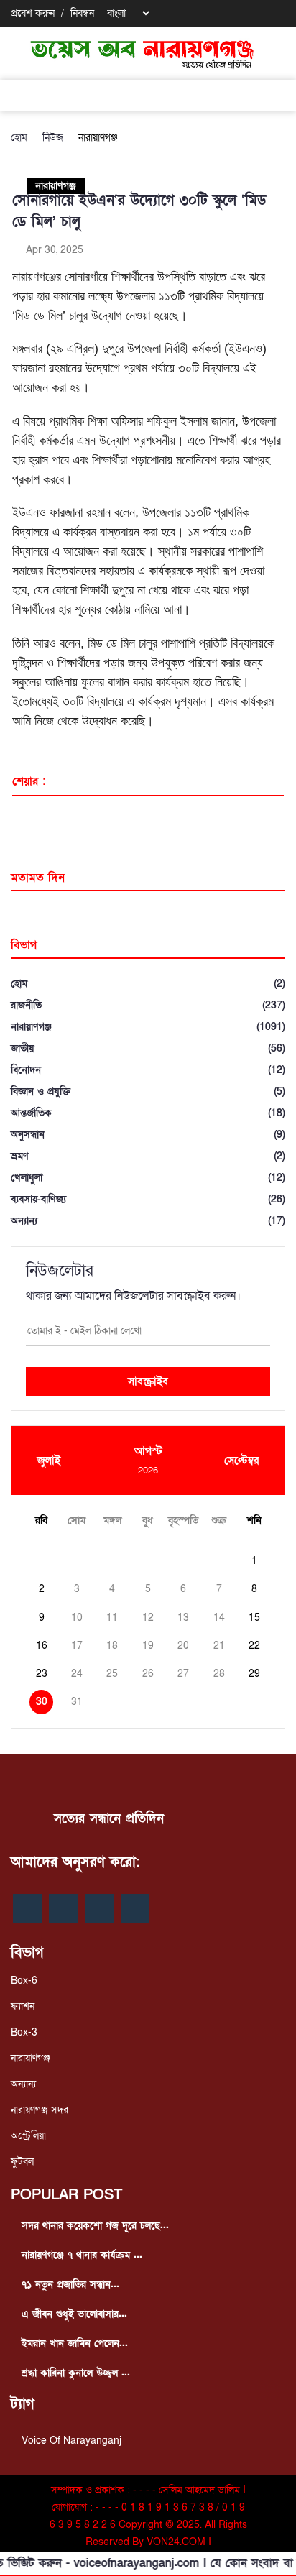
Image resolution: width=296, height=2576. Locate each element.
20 (183, 1646)
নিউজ (53, 138)
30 (42, 1702)
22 (254, 1646)
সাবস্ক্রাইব (148, 1381)
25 (112, 1674)
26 (148, 1674)
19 (148, 1646)
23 (42, 1674)
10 (77, 1618)
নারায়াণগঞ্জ (98, 138)
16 (42, 1646)
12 (148, 1618)
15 (254, 1618)
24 (77, 1674)
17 (77, 1646)
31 (77, 1702)
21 (219, 1646)
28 (219, 1674)
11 (112, 1618)
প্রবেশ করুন (33, 13)
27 (183, 1674)
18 (112, 1646)
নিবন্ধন (82, 13)
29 (254, 1674)
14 (219, 1618)
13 (183, 1618)
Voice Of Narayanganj (71, 2441)
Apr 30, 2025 (53, 250)
